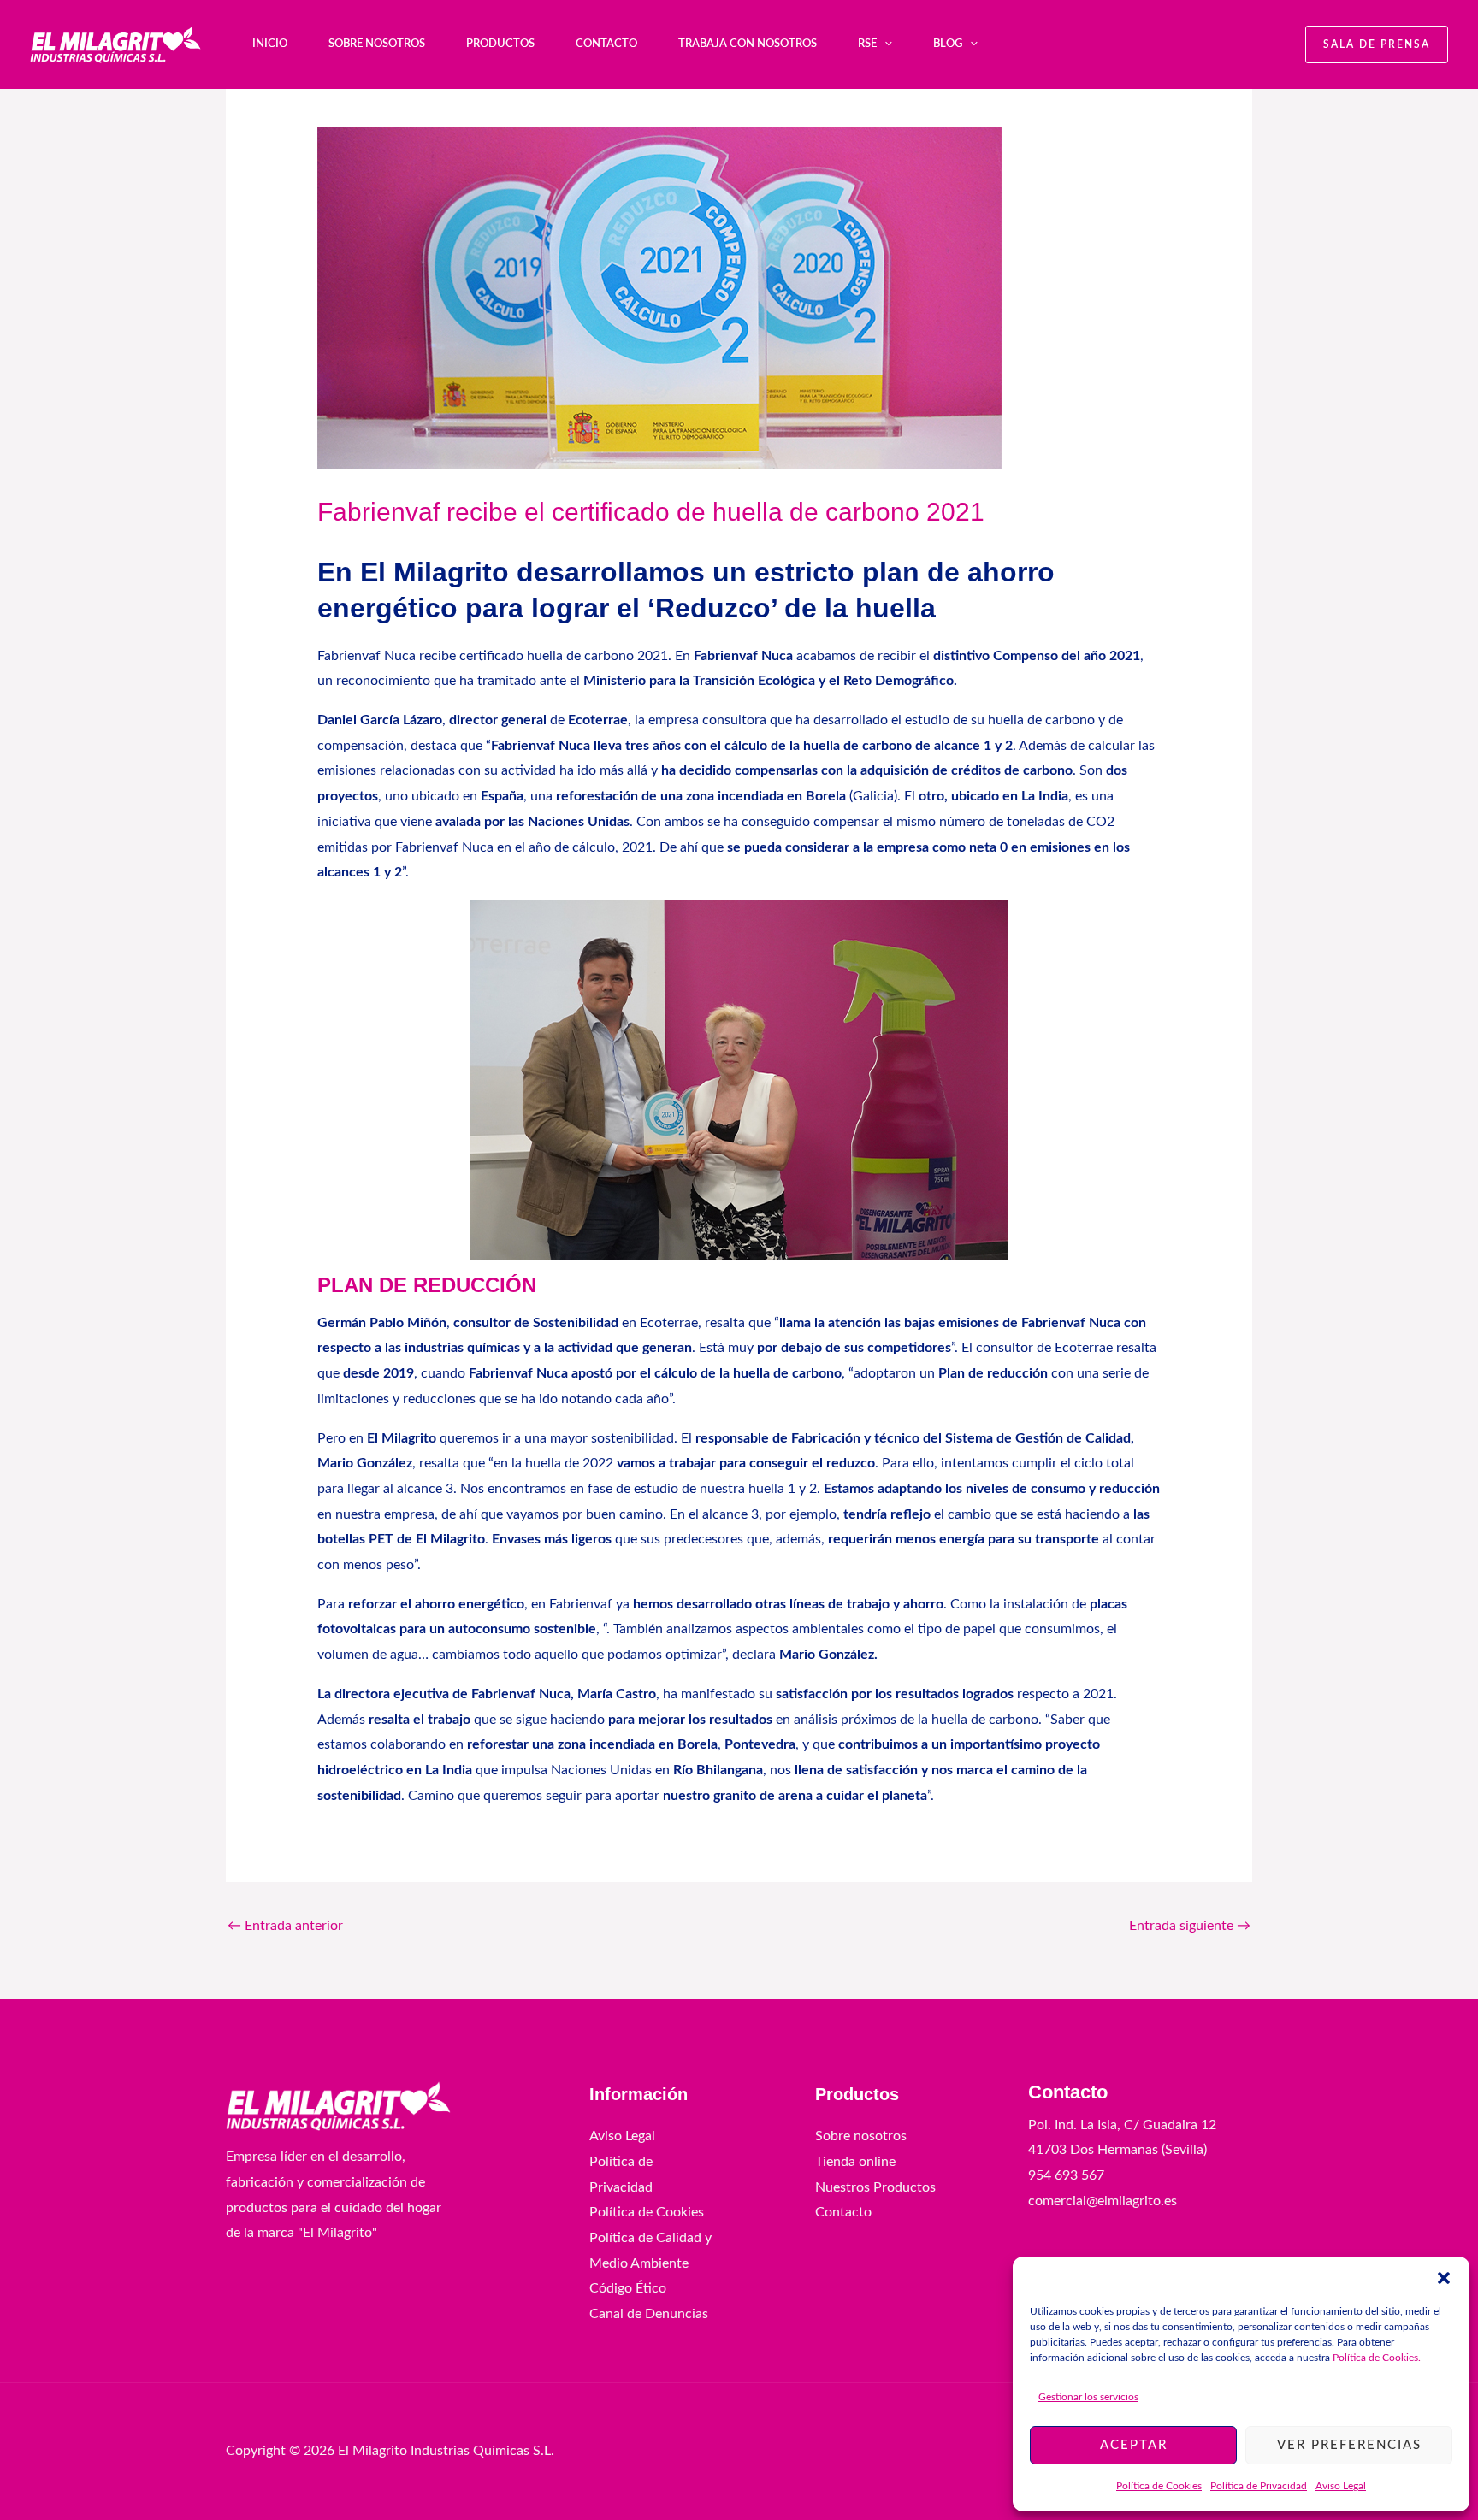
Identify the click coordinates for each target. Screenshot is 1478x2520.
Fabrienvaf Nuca (743, 656)
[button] (1444, 2278)
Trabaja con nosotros (748, 44)
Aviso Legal (1341, 2486)
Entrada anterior (285, 1926)
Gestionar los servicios (1088, 2397)
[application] (884, 44)
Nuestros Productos (875, 2187)
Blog (948, 44)
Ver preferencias (1349, 2445)
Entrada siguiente (1190, 1926)
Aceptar (1134, 2445)
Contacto (606, 44)
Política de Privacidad (1259, 2486)
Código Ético (628, 2288)
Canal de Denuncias (649, 2314)
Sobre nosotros (377, 44)
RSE (867, 44)
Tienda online (855, 2162)
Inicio (270, 44)
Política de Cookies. (1378, 2358)
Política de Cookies (1159, 2486)
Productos (500, 44)
